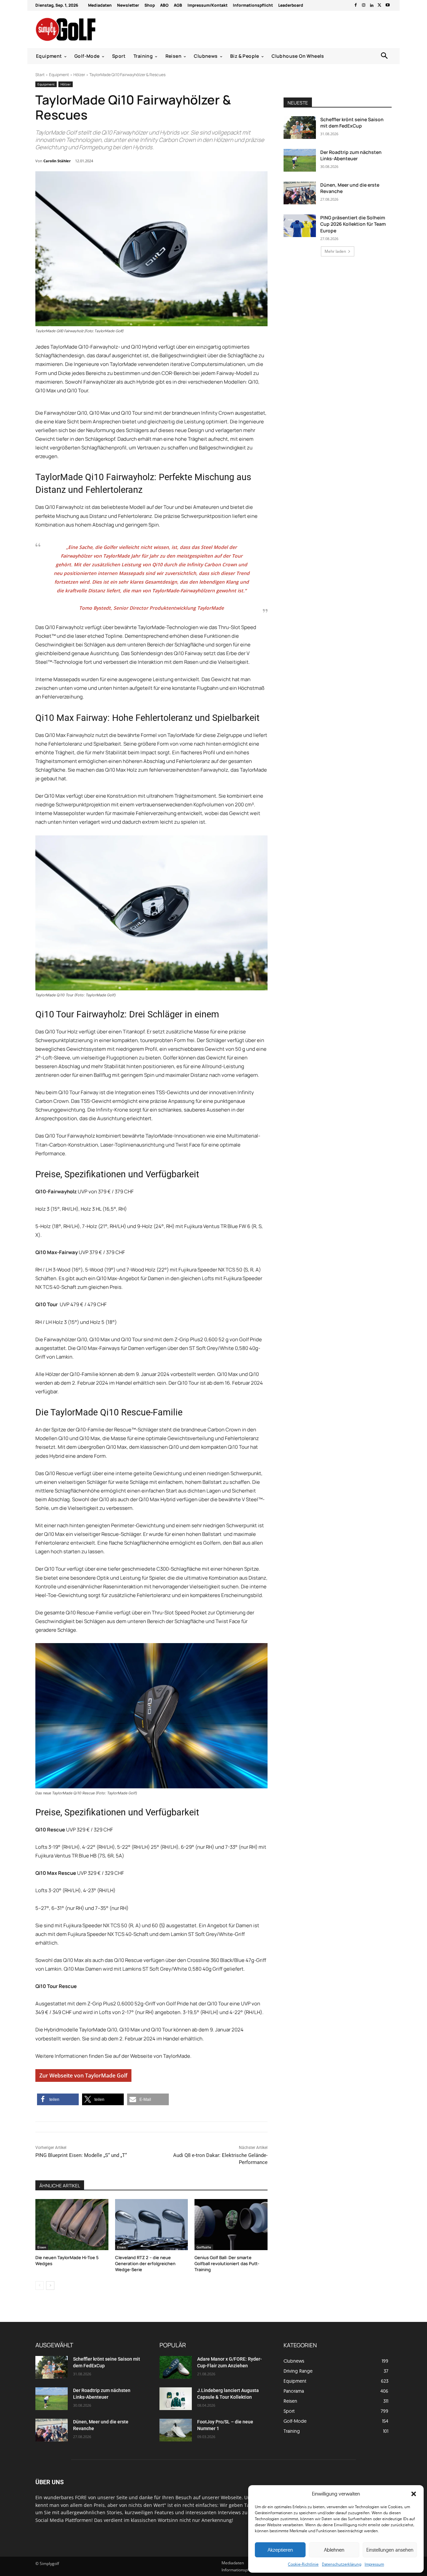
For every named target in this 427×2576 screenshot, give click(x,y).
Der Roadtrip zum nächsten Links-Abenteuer (351, 155)
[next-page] (50, 2286)
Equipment (59, 75)
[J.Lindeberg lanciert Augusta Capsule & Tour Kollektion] (176, 2399)
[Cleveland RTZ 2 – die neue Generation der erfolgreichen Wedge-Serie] (152, 2225)
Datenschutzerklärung (342, 2564)
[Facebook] (356, 5)
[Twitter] (380, 5)
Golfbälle (204, 2247)
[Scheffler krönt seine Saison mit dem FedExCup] (300, 128)
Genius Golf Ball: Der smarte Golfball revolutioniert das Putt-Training (227, 2263)
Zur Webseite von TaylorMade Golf (83, 2075)
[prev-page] (40, 2286)
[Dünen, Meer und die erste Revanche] (300, 193)
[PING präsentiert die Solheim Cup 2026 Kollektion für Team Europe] (300, 226)
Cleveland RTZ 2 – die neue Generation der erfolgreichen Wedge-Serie (145, 2263)
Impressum (374, 2564)
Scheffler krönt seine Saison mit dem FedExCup (352, 123)
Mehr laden (335, 251)
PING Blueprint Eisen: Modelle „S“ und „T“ (81, 2155)
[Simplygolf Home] (83, 29)
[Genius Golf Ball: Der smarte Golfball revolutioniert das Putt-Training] (231, 2225)
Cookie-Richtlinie (303, 2564)
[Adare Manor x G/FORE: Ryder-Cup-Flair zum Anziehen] (176, 2367)
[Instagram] (364, 5)
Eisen (42, 2247)
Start (40, 75)
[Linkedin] (372, 5)
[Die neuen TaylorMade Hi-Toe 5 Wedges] (72, 2225)
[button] (414, 2494)
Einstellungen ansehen (390, 2550)
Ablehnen (334, 2550)
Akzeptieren (280, 2550)
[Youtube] (388, 5)
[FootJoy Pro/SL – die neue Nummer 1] (176, 2430)
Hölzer (79, 75)
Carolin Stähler (57, 161)
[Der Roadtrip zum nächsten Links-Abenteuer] (300, 160)
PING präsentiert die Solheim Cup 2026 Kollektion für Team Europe (353, 224)
